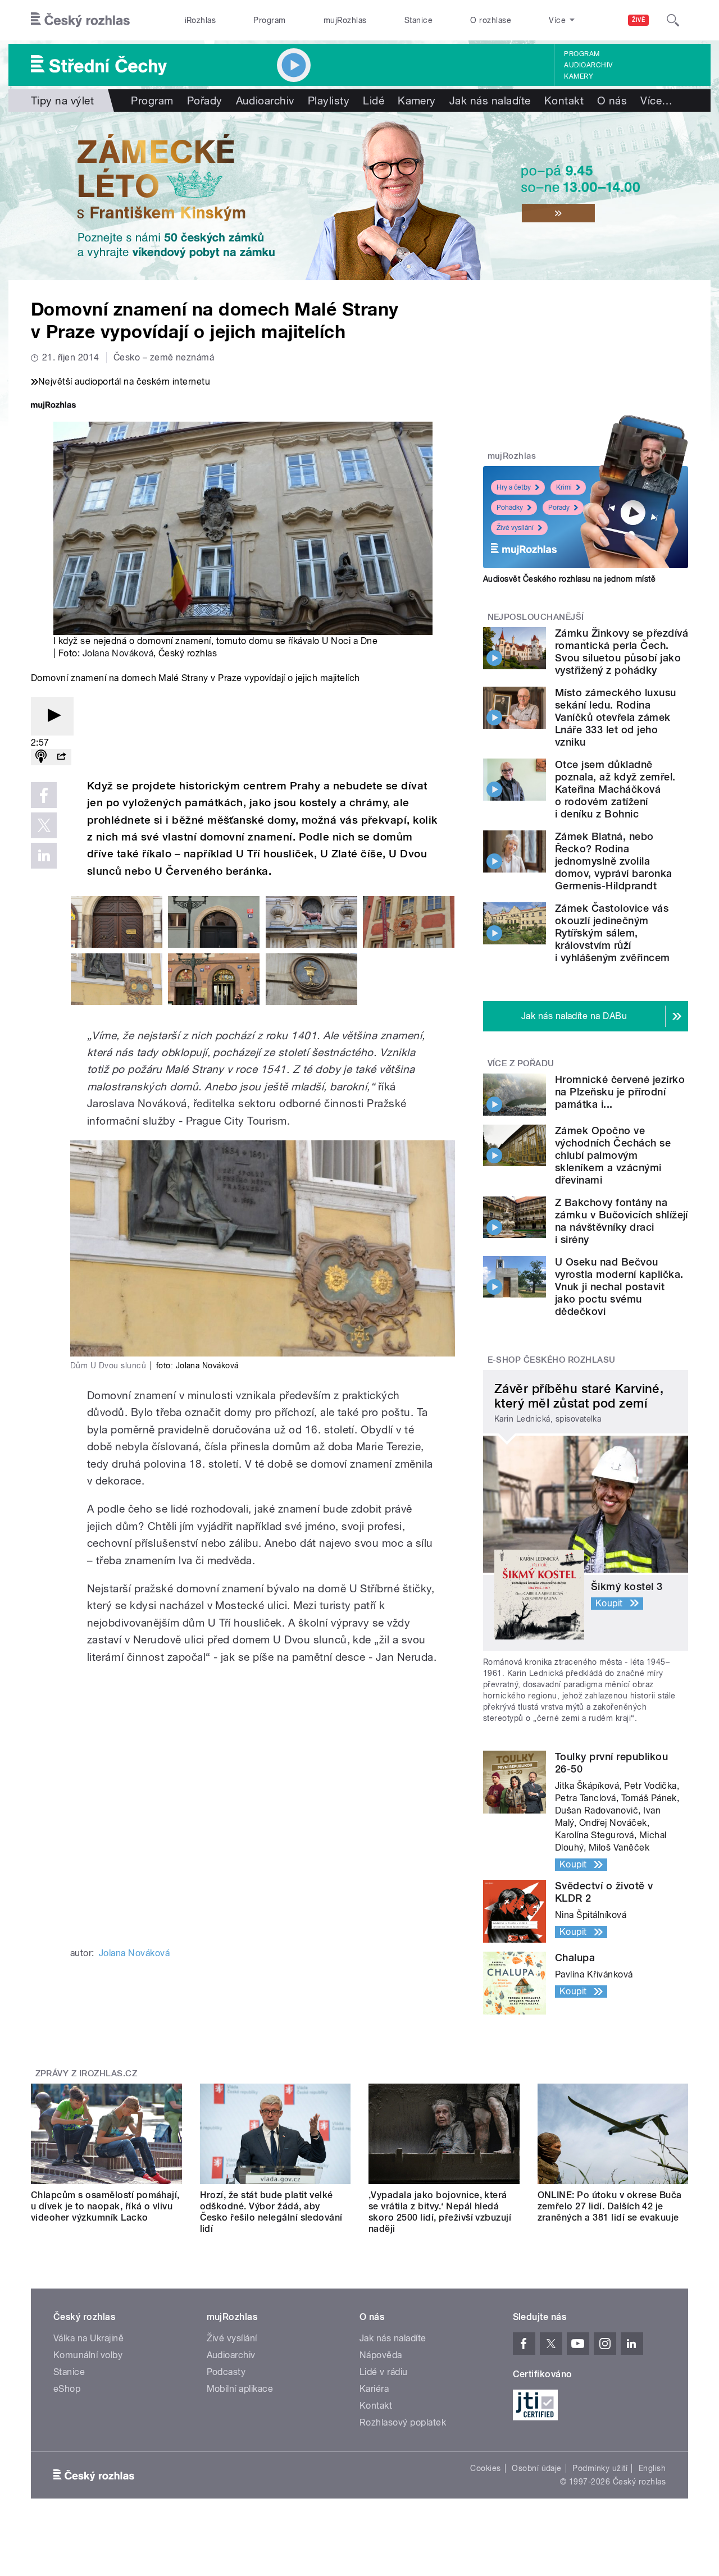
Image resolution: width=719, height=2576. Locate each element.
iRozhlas (201, 20)
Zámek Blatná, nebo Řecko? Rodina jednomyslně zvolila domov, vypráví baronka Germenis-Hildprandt (614, 861)
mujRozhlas (345, 20)
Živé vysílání (515, 528)
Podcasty (226, 2372)
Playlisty (329, 101)
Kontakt (564, 101)
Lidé (374, 101)
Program (269, 20)
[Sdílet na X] (44, 825)
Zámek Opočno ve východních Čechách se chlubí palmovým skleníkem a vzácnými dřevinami (613, 1155)
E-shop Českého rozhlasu (552, 1360)
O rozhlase (491, 20)
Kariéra (374, 2389)
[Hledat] (673, 20)
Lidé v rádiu (384, 2372)
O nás (612, 101)
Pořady (205, 101)
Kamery (579, 76)
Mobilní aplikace (240, 2389)
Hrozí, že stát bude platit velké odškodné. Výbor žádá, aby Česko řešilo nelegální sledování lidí (271, 2212)
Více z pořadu (521, 1063)
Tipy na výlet (62, 101)
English (652, 2468)
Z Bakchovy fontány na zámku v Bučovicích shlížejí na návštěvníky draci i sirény (622, 1221)
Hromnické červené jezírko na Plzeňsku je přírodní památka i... (620, 1092)
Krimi (564, 487)
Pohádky (510, 508)
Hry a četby (514, 487)
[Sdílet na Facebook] (44, 795)
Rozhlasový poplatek (403, 2422)
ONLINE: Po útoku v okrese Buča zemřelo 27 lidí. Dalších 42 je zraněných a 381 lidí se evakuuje (610, 2206)
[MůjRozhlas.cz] (53, 406)
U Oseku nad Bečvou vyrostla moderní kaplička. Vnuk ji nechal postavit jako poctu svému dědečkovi (619, 1287)
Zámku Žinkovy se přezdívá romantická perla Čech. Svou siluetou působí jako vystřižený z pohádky (622, 652)
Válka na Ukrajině (88, 2338)
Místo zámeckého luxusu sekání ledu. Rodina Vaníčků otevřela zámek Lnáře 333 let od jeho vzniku (616, 717)
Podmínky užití (600, 2468)
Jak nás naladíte (490, 101)
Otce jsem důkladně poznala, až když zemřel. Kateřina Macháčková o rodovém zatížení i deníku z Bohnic (615, 789)
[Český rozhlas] (80, 20)
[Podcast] (41, 757)
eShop (67, 2389)
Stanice (418, 20)
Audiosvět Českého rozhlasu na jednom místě (569, 579)
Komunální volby (88, 2355)
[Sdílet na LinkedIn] (44, 856)
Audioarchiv (588, 65)
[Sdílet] (61, 757)
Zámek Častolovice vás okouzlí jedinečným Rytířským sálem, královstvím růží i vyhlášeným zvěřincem (613, 933)
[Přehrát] (52, 716)
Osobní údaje (537, 2468)
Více (656, 101)
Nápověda (381, 2355)
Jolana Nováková (118, 653)
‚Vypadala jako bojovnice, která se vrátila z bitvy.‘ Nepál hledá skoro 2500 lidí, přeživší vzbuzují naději (440, 2212)
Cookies (485, 2468)
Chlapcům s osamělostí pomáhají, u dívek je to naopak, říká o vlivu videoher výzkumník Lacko (105, 2206)
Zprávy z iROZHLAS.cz (87, 2073)
